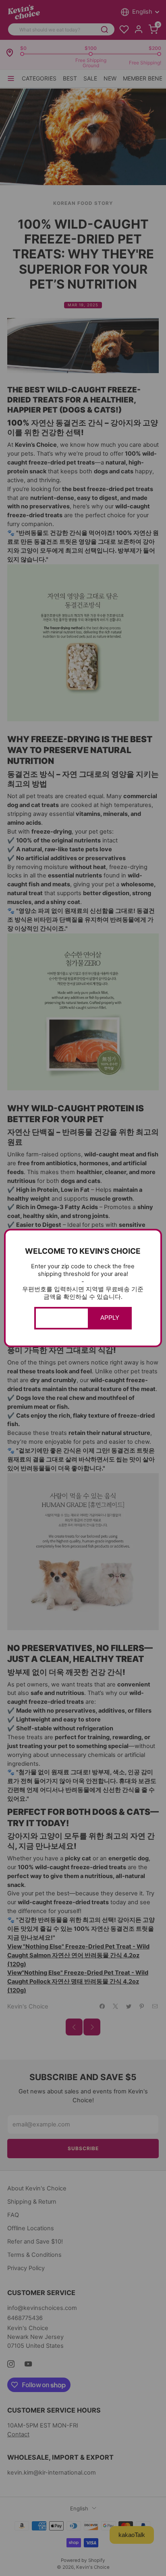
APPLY (110, 1318)
